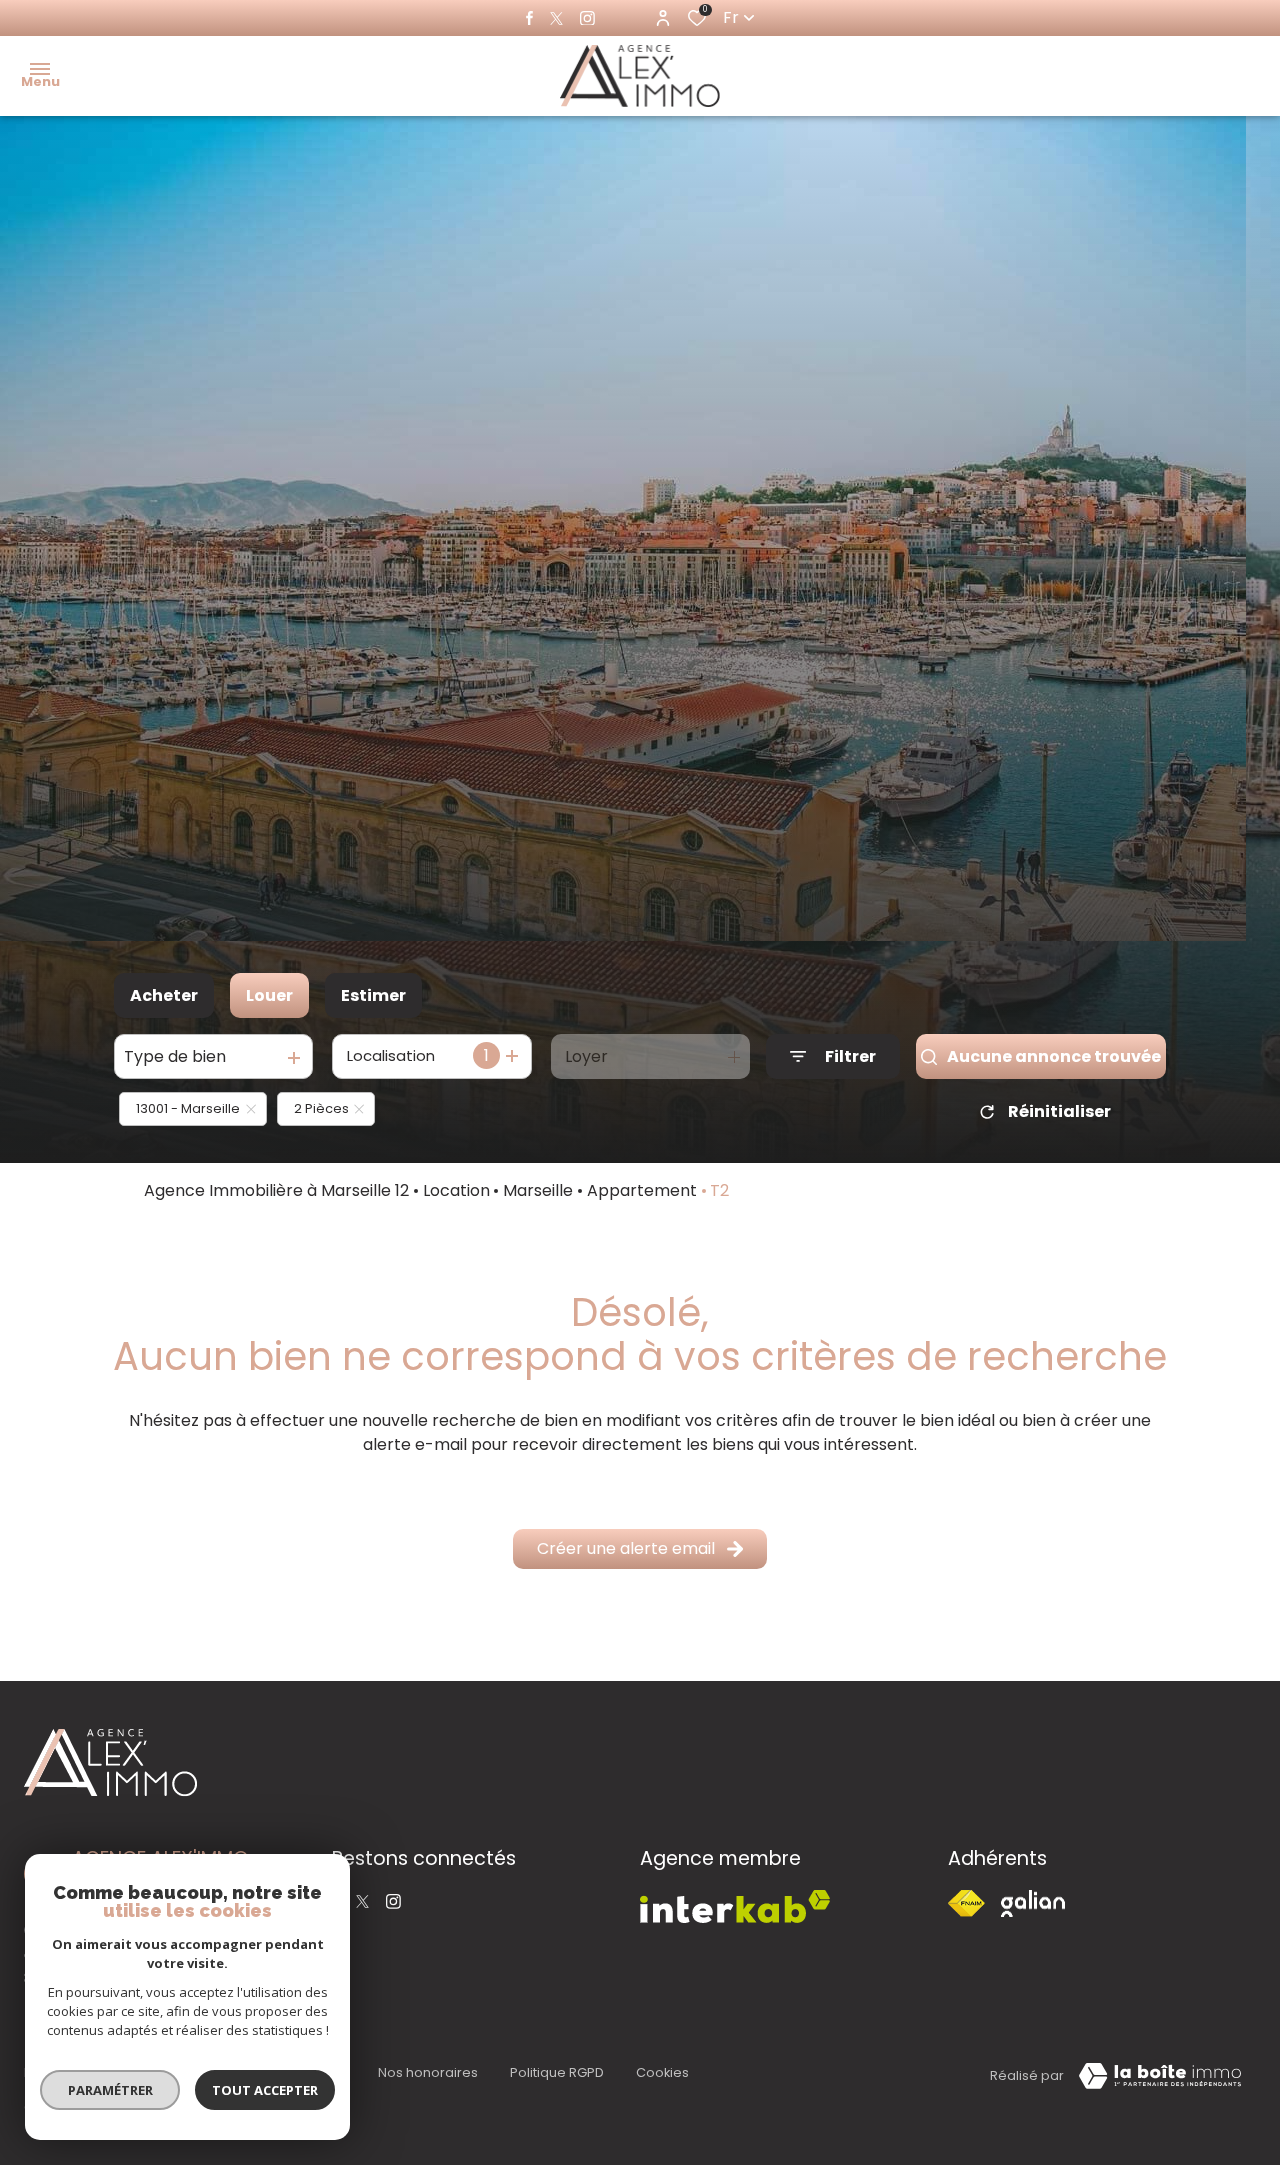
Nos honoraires (428, 2072)
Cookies (662, 2072)
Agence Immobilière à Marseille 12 (276, 1190)
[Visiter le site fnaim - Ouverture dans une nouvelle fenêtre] (966, 1903)
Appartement (642, 1190)
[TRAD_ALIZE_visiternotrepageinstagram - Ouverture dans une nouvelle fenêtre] (587, 18)
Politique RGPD (557, 2072)
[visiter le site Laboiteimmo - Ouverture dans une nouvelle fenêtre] (1160, 2076)
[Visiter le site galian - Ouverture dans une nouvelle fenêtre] (1033, 1903)
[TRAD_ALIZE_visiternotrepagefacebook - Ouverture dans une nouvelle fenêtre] (529, 18)
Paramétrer (110, 2090)
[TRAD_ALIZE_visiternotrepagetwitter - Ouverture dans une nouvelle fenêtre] (556, 18)
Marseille (538, 1190)
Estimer (373, 995)
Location (456, 1190)
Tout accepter (265, 2090)
